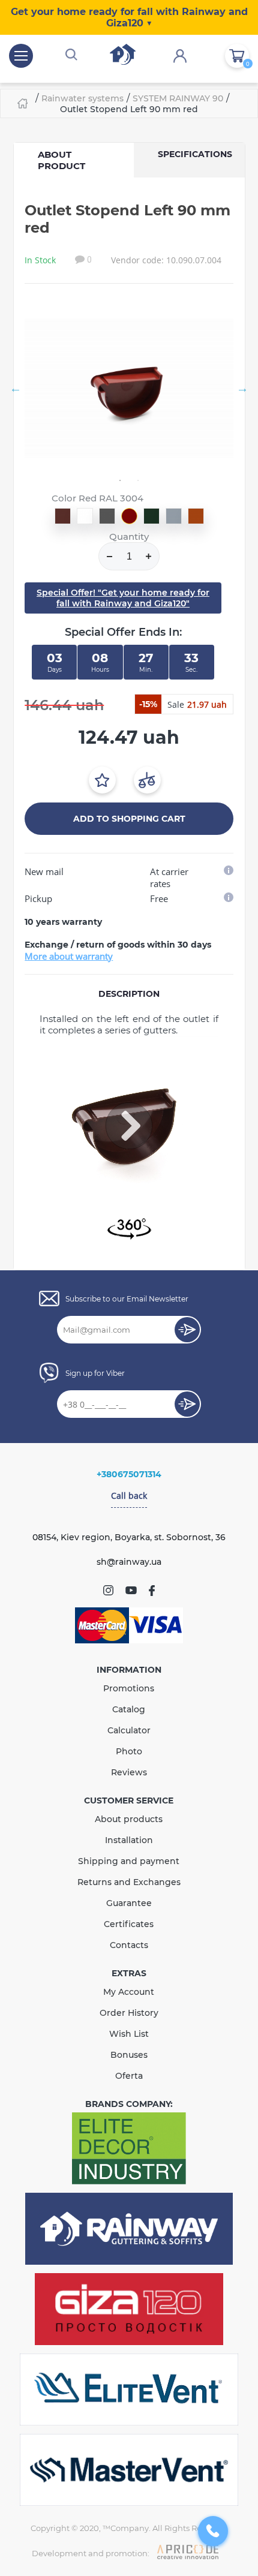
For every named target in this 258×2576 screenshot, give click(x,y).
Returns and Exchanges (129, 1882)
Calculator (129, 1730)
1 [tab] (120, 480)
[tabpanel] (129, 388)
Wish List (129, 2034)
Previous (16, 388)
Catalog (129, 1709)
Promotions (129, 1688)
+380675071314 (129, 1474)
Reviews (129, 1772)
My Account (129, 1992)
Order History (129, 2013)
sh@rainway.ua (129, 1562)
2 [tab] (138, 480)
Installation (129, 1840)
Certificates (129, 1924)
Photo (129, 1751)
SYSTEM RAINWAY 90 (178, 98)
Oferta (129, 2076)
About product (61, 160)
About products (129, 1819)
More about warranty (69, 956)
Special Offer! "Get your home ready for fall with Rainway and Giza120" (123, 598)
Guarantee (129, 1903)
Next (242, 388)
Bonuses (129, 2055)
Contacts (129, 1945)
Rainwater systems (82, 98)
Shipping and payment (129, 1861)
